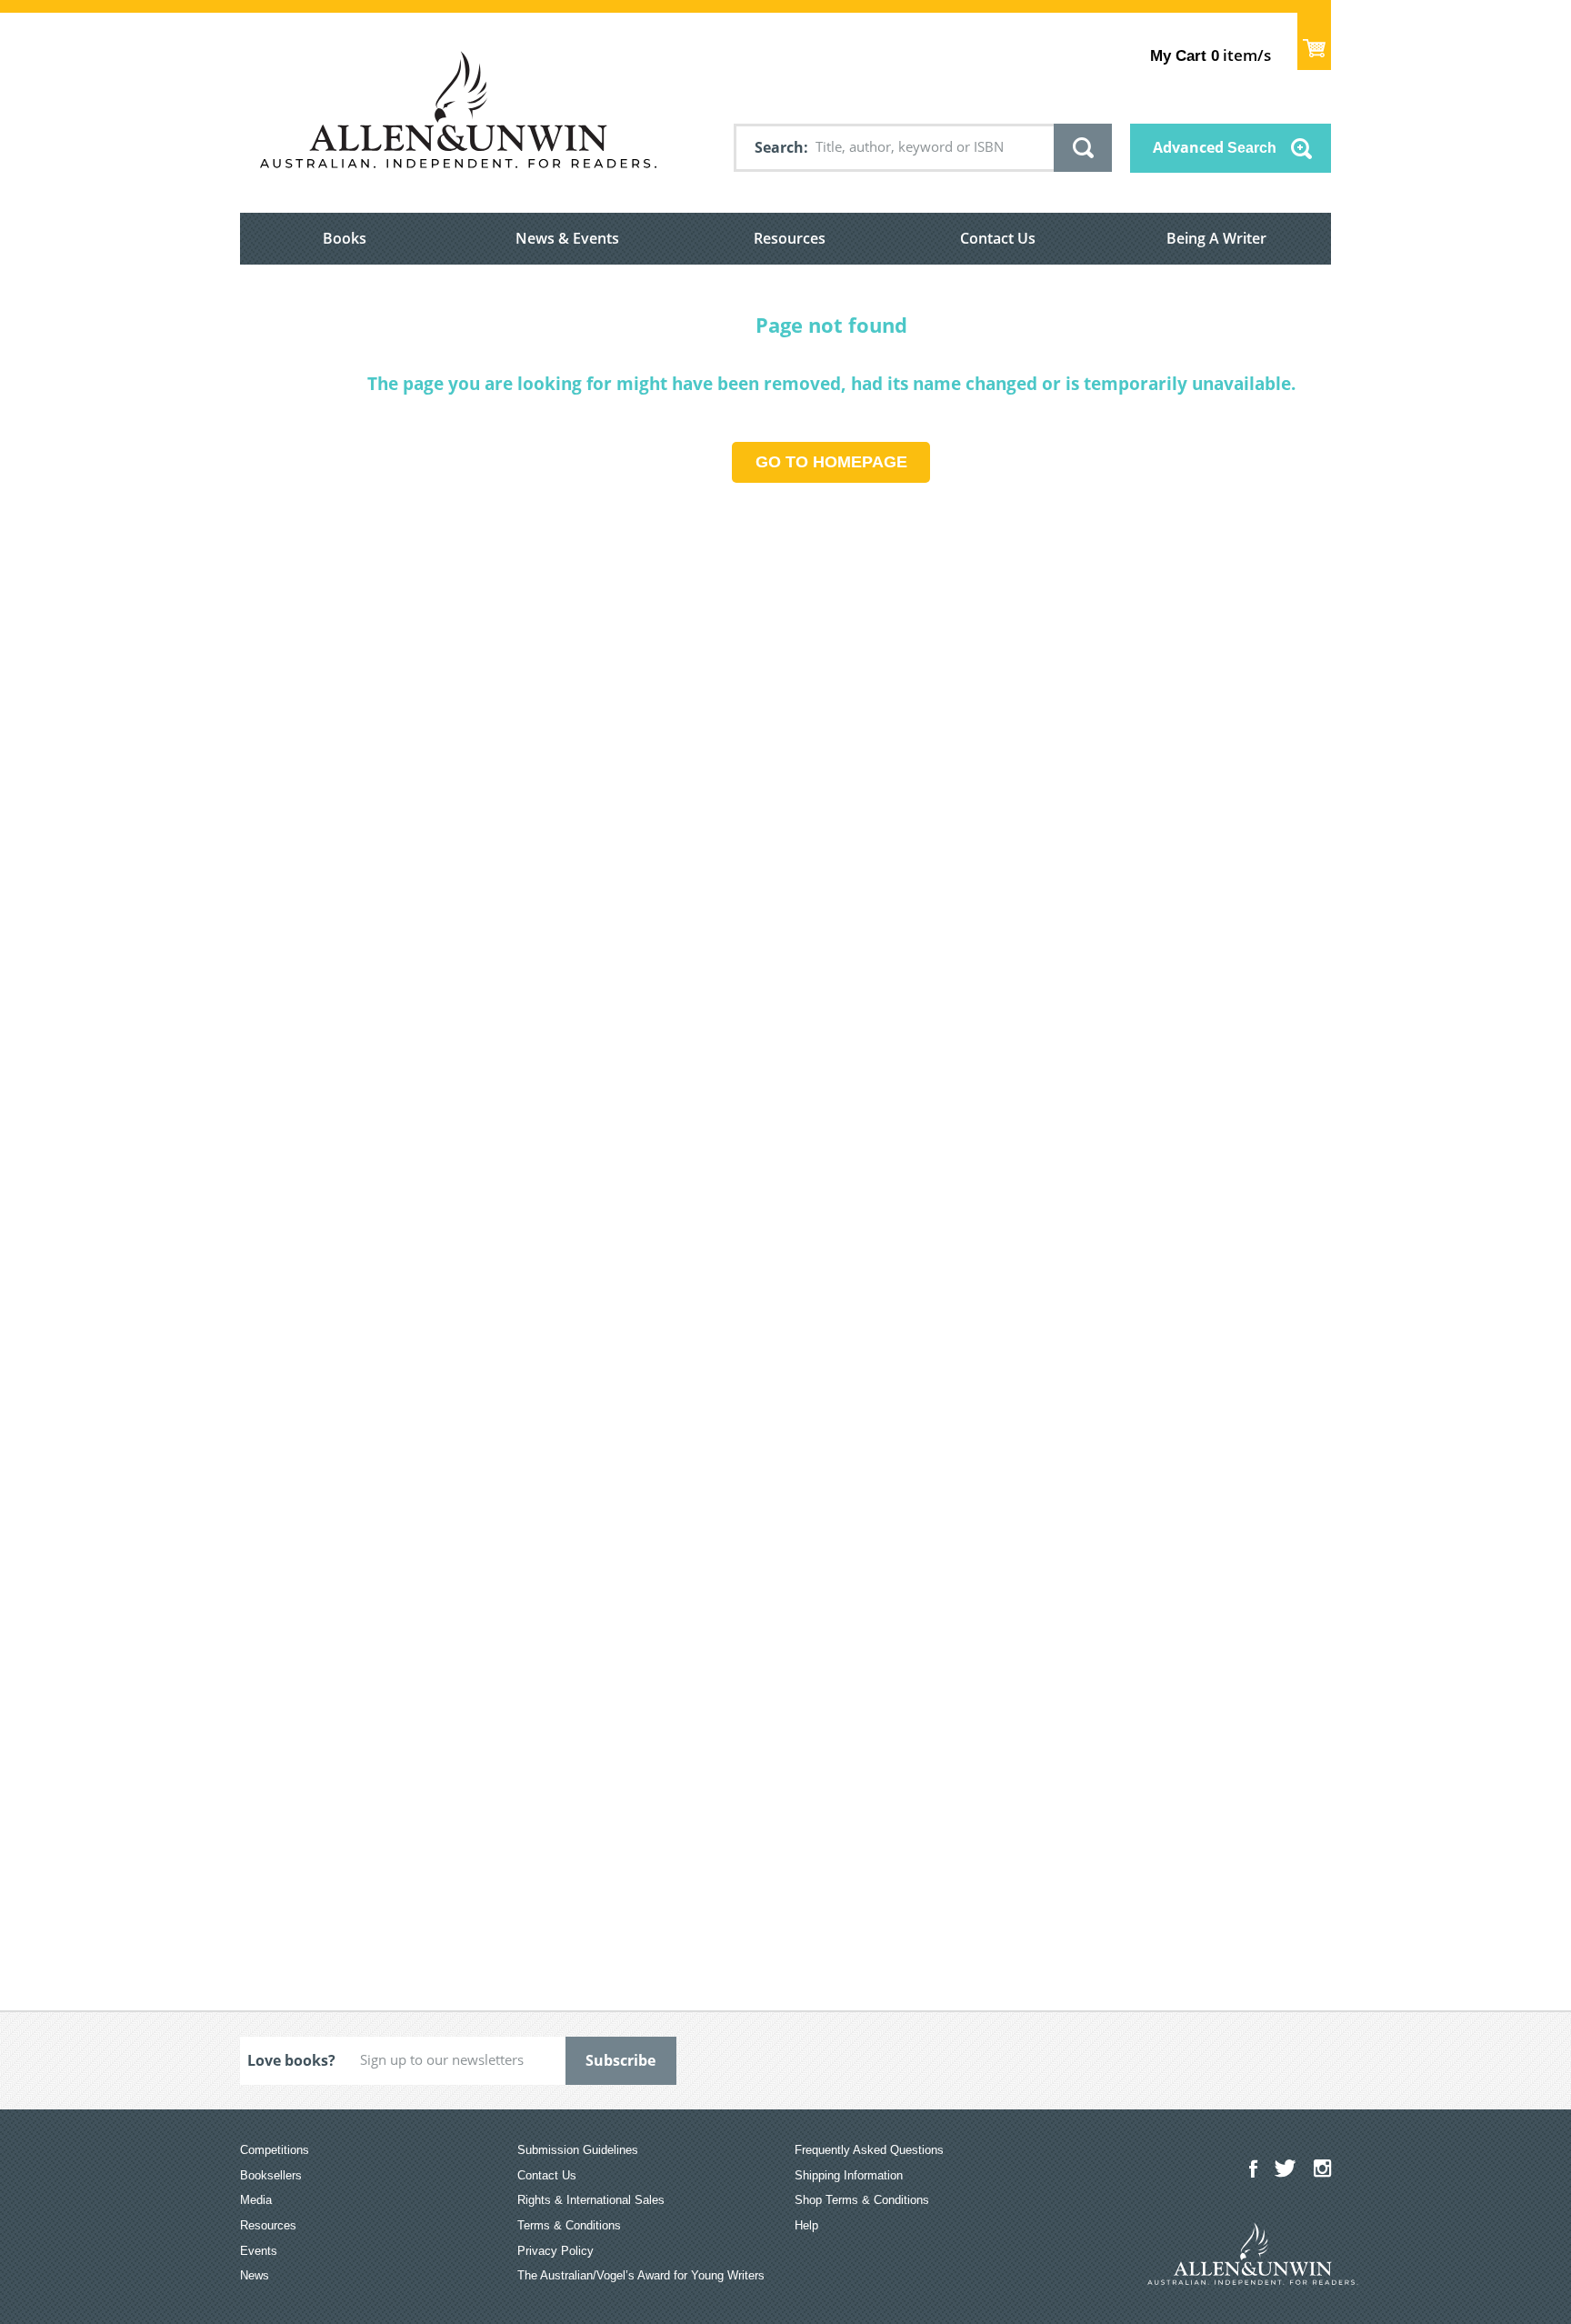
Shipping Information (849, 2175)
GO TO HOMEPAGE (831, 462)
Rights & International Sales (591, 2200)
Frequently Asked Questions (869, 2150)
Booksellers (271, 2175)
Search (779, 147)
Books (345, 238)
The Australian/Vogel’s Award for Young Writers (641, 2275)
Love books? (291, 2060)
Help (806, 2225)
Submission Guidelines (578, 2150)
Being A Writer (1216, 238)
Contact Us (998, 238)
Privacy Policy (555, 2251)
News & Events (567, 238)
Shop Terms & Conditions (862, 2200)
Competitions (275, 2150)
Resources (790, 238)
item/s (1211, 55)
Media (256, 2200)
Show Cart (1314, 41)
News (255, 2275)
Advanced (1215, 147)
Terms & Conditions (569, 2225)
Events (259, 2251)
